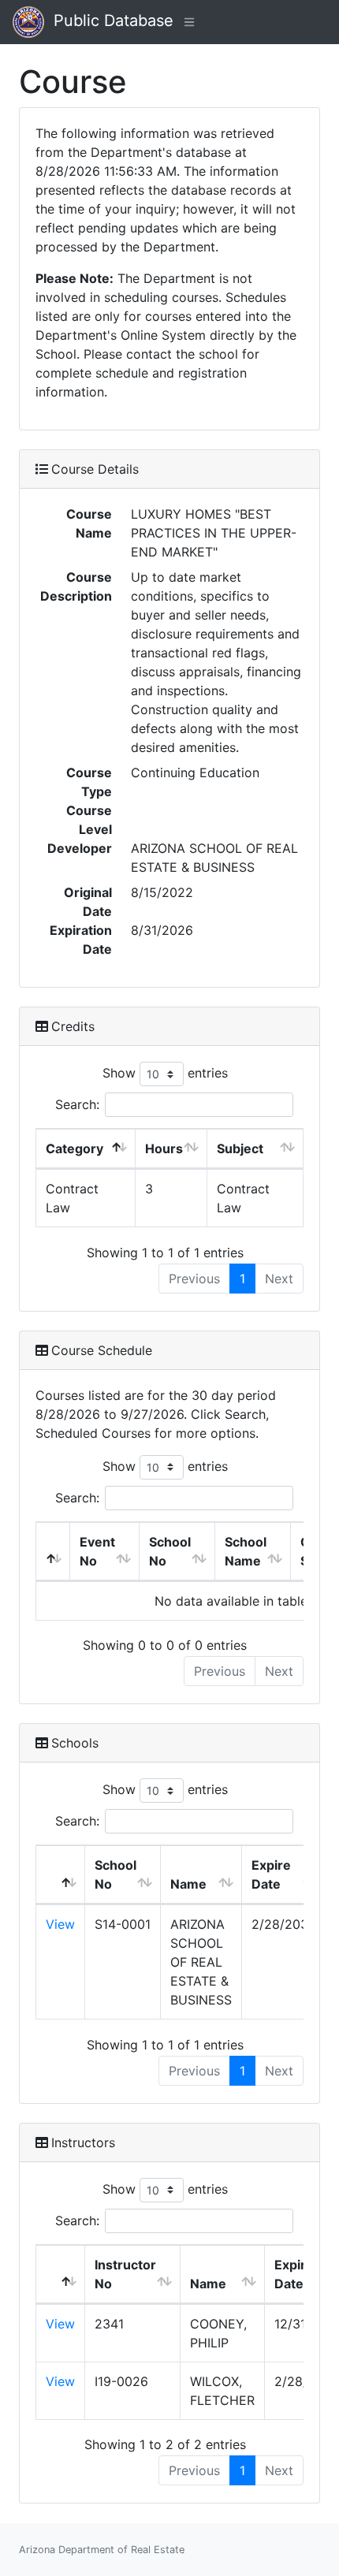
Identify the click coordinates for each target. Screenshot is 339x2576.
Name (188, 1884)
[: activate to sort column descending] (53, 1552)
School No (170, 1551)
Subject (240, 1148)
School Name (246, 1551)
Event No (97, 1551)
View (60, 1924)
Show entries (165, 1073)
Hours (164, 1148)
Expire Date (271, 1874)
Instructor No (125, 2274)
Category (75, 1148)
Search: (77, 1104)
